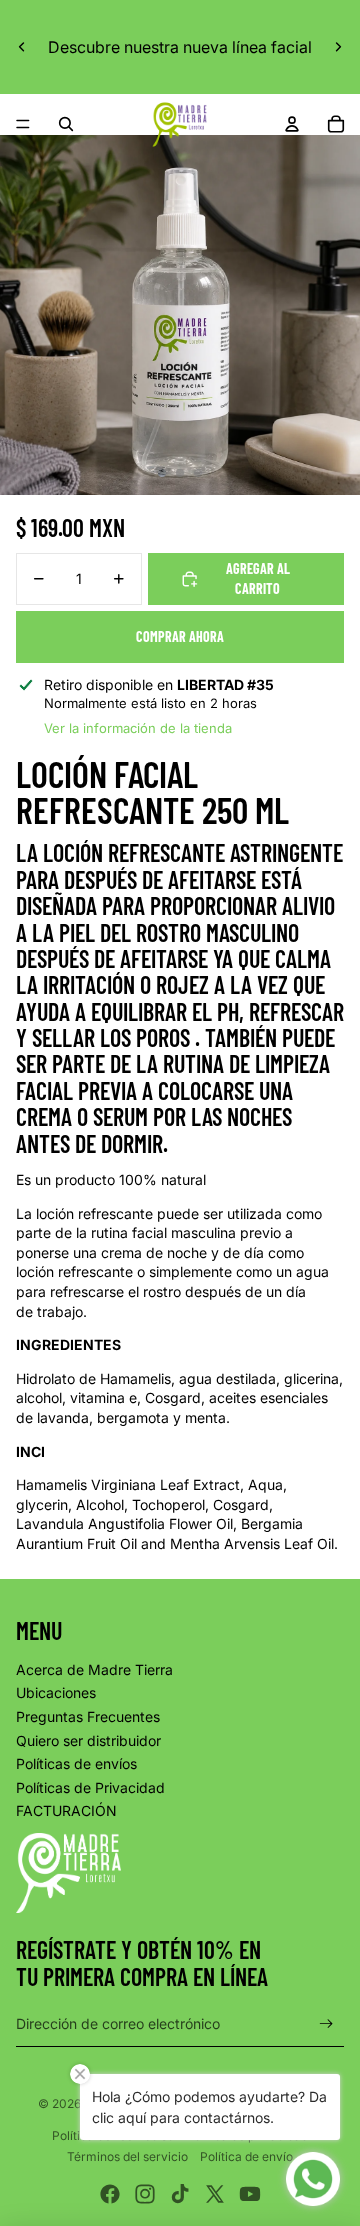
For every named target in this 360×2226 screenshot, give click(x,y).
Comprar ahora (180, 636)
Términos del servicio (127, 2156)
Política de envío (246, 2156)
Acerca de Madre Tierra (94, 1669)
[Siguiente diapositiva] (338, 47)
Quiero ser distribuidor (88, 1740)
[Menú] (23, 124)
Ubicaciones (56, 1692)
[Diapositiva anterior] (22, 47)
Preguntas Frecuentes (88, 1716)
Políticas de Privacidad (90, 1787)
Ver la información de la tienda (138, 728)
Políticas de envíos (76, 1763)
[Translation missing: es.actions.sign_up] (326, 2023)
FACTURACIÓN (66, 1810)
